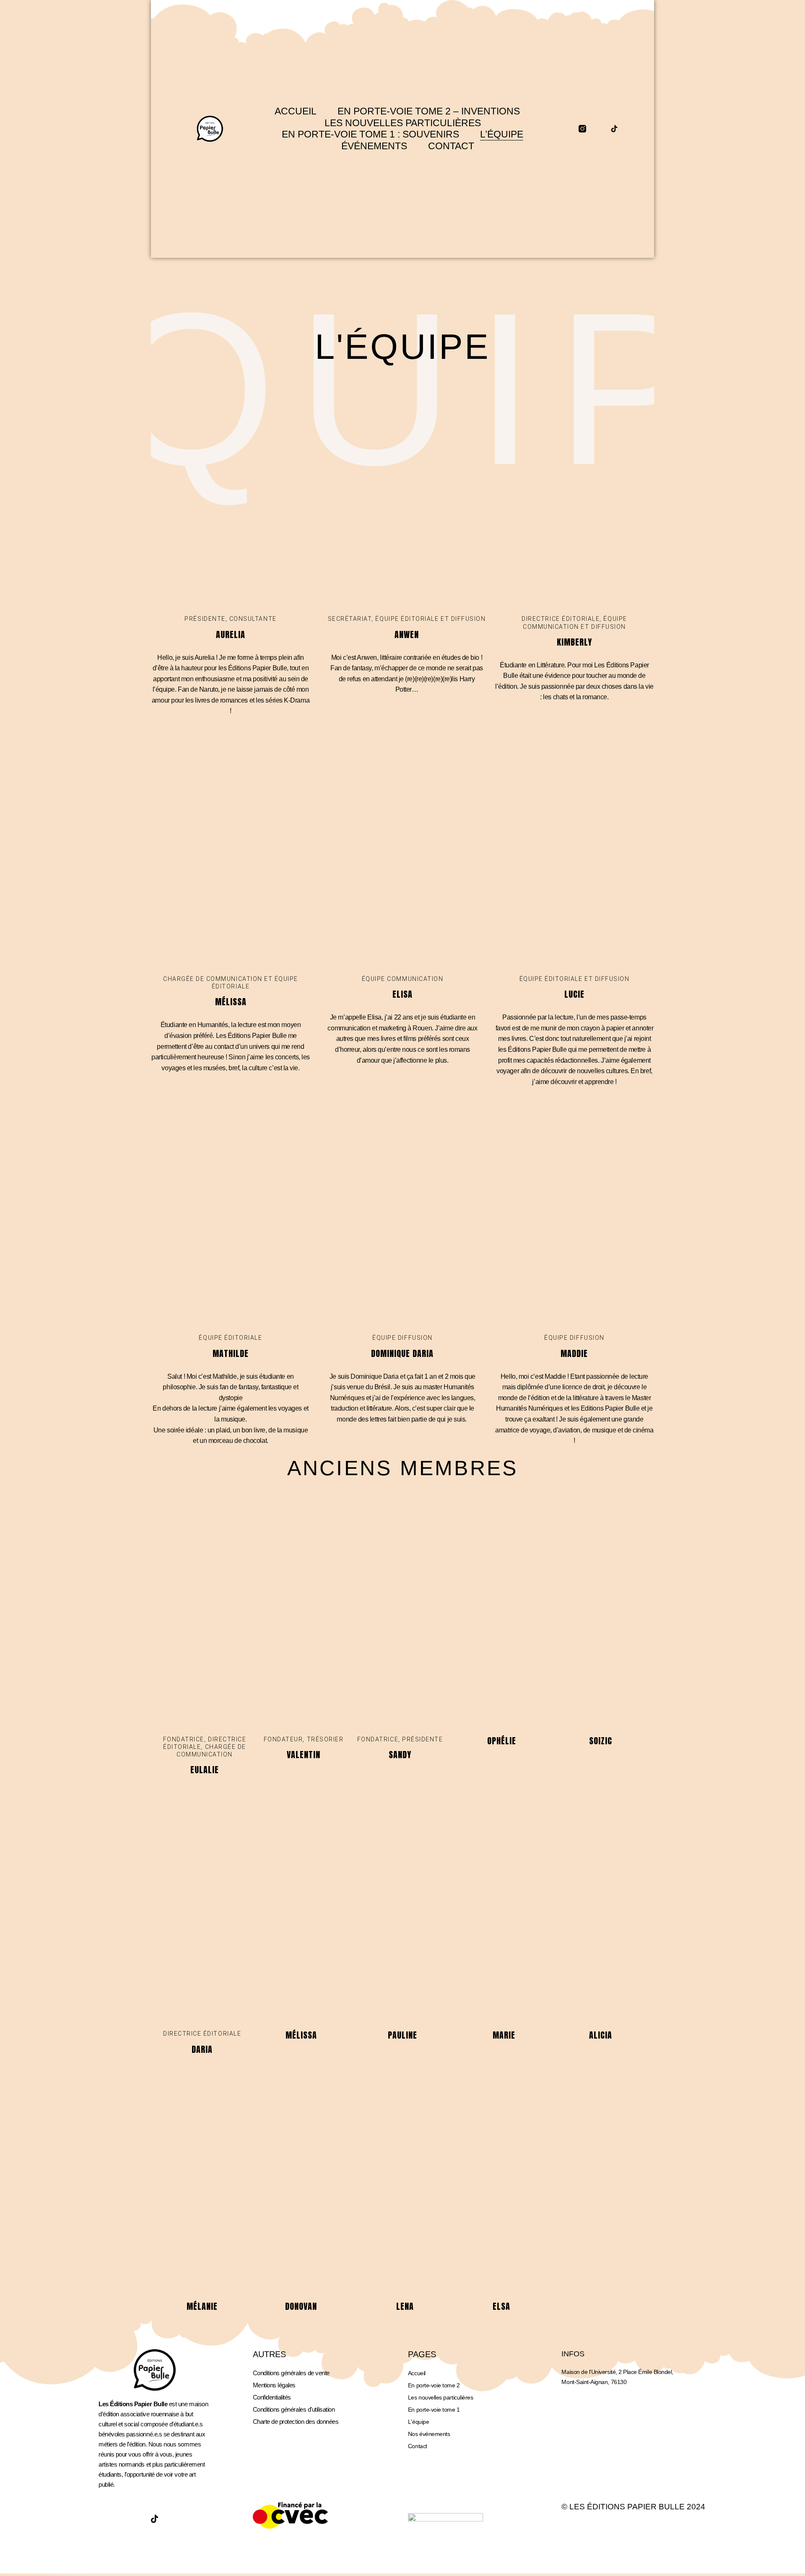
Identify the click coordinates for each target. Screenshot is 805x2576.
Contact (451, 146)
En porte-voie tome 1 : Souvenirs (370, 134)
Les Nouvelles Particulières (403, 123)
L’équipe (502, 134)
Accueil (296, 111)
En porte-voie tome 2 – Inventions (429, 111)
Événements (374, 146)
